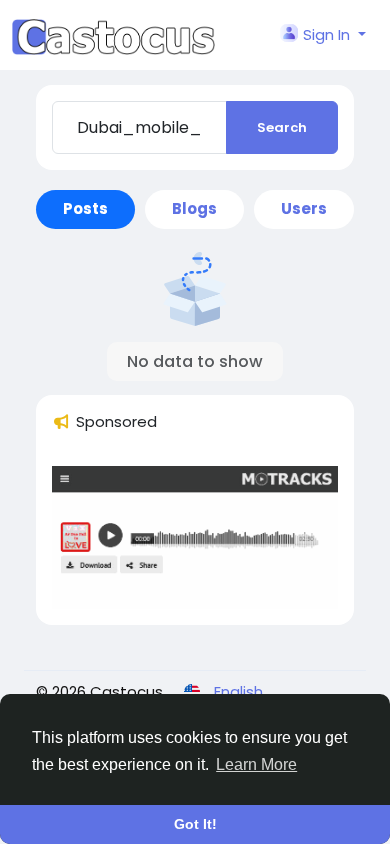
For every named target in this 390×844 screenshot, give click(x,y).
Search (282, 127)
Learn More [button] (256, 764)
